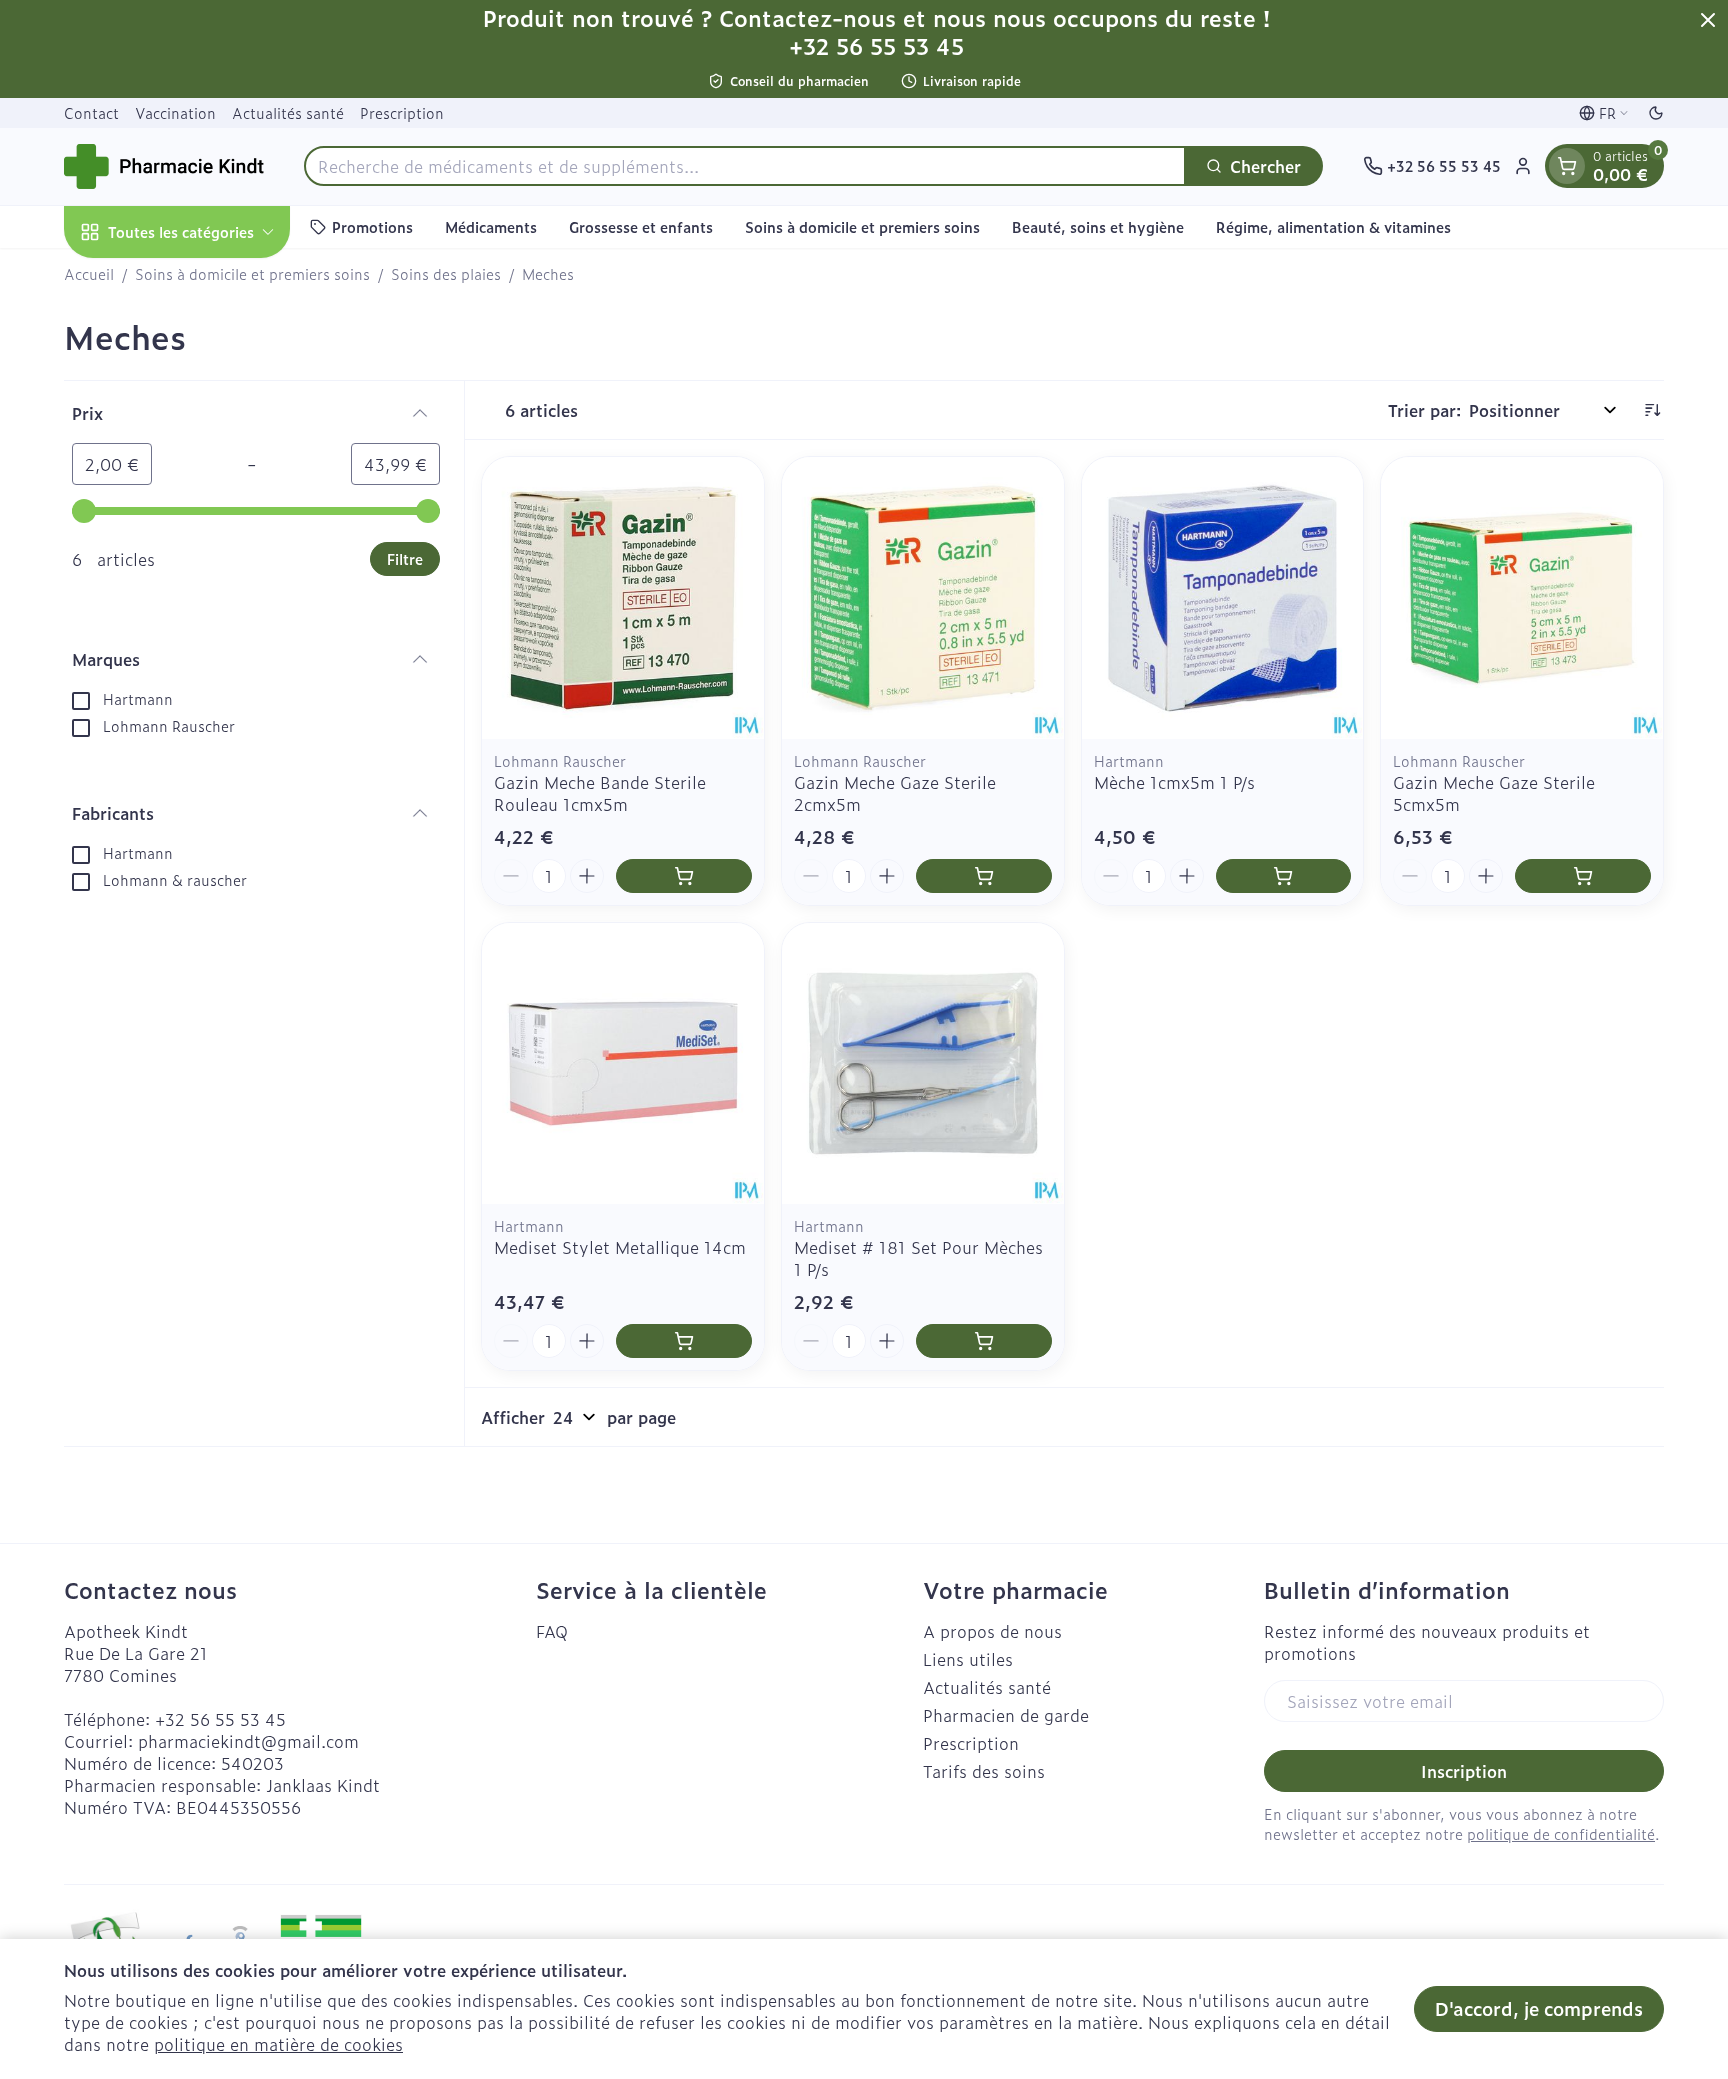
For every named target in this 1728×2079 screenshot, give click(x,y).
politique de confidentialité (1561, 1833)
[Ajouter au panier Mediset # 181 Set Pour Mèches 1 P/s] (984, 1341)
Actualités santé (288, 112)
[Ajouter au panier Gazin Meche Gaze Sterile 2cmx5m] (984, 876)
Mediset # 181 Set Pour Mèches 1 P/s (918, 1258)
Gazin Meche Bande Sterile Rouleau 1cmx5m (600, 793)
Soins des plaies (446, 274)
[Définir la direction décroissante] (1652, 410)
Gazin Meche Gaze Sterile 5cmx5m (1494, 793)
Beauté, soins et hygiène (1098, 226)
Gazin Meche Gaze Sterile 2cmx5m (895, 793)
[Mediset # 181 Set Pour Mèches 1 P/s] (923, 1064)
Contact (91, 112)
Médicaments (491, 226)
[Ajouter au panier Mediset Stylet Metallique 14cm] (684, 1341)
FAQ (552, 1631)
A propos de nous (992, 1631)
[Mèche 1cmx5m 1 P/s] (1223, 598)
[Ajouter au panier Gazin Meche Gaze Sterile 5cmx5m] (1583, 876)
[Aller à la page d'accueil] (164, 166)
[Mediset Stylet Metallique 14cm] (623, 1064)
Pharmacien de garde (1006, 1715)
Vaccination (175, 112)
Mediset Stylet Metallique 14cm (620, 1247)
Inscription (1464, 1771)
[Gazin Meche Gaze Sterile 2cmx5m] (923, 598)
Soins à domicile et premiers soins (862, 226)
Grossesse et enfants (641, 226)
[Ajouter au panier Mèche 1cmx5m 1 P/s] (1284, 876)
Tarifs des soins (984, 1771)
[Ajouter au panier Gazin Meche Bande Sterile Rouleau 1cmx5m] (684, 876)
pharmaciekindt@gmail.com (248, 1741)
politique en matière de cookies (278, 2044)
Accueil (89, 274)
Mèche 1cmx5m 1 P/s (1174, 782)
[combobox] (745, 166)
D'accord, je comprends (1539, 2008)
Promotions (372, 226)
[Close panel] (1708, 20)
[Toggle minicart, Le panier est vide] (1567, 166)
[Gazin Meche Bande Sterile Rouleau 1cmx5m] (623, 598)
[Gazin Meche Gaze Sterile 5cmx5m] (1522, 598)
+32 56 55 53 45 (220, 1719)
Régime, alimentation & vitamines (1333, 226)
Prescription (402, 112)
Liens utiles (968, 1659)
